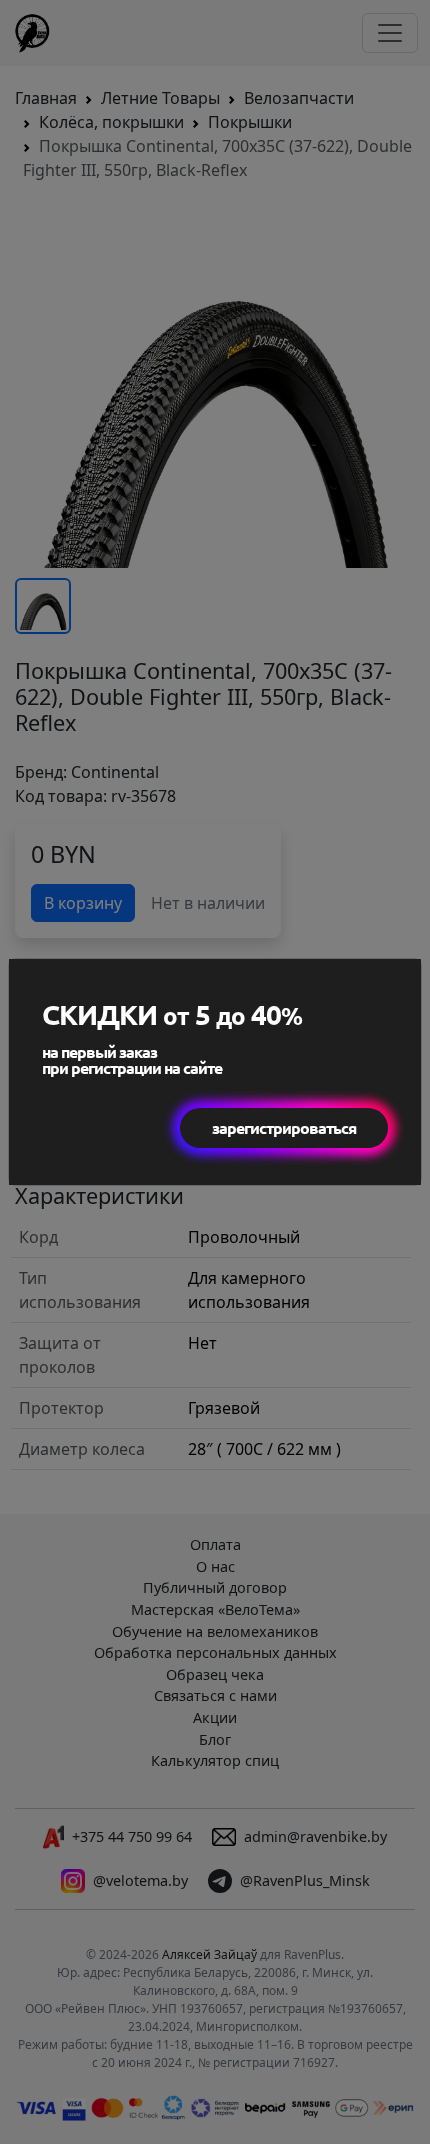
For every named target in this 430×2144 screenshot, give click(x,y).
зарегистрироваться (284, 1127)
